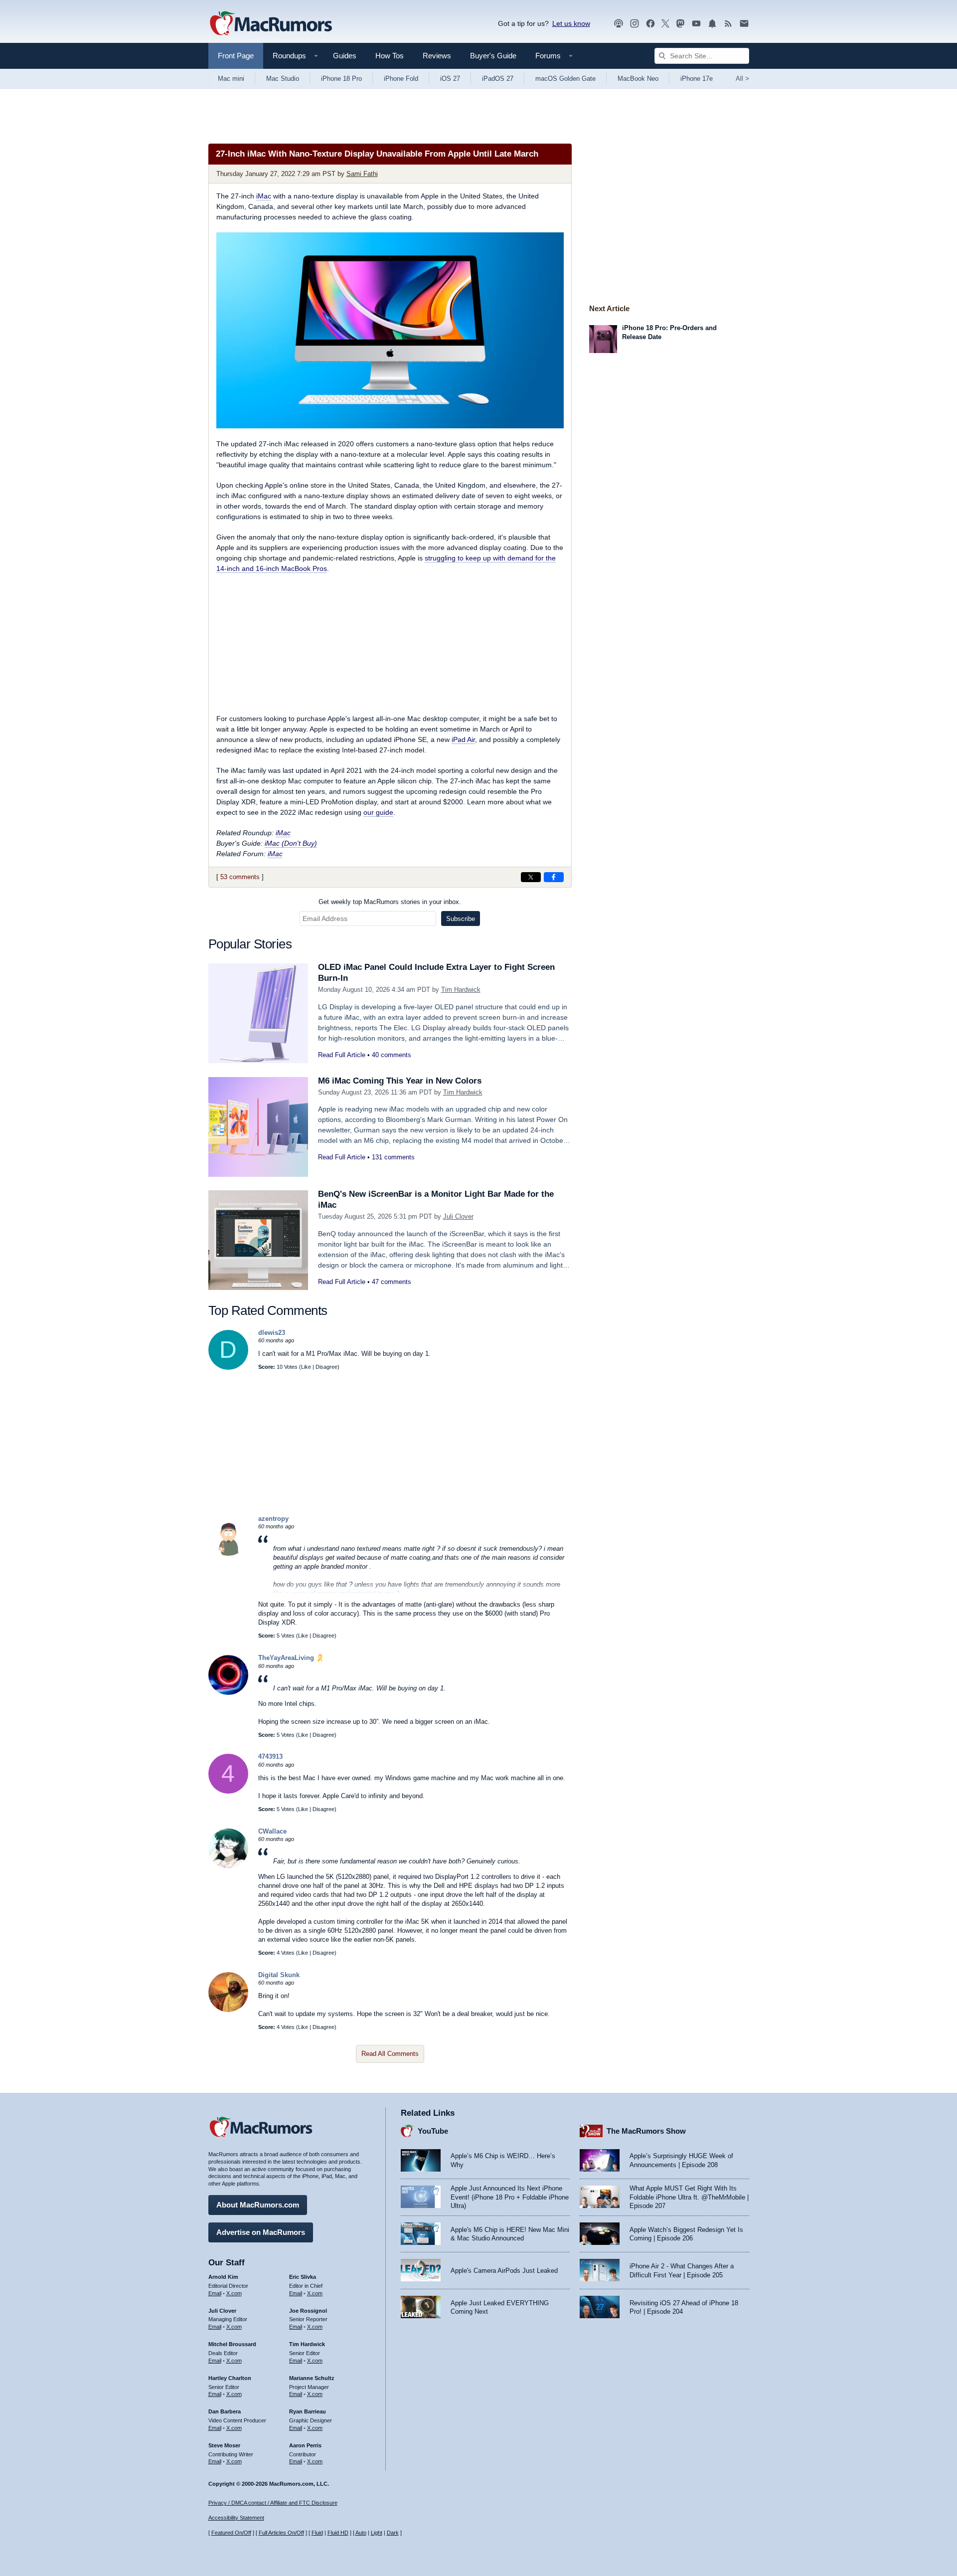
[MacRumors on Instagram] (635, 24)
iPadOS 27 (498, 79)
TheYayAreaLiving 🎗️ (291, 1658)
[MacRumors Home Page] (271, 24)
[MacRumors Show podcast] (619, 24)
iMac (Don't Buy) (291, 843)
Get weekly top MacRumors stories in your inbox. (390, 902)
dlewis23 (272, 1333)
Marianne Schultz (312, 2378)
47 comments (392, 1282)
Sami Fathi (362, 174)
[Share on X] (531, 877)
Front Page (236, 56)
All (742, 79)
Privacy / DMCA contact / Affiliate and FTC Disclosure (273, 2503)
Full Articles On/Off (281, 2533)
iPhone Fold (401, 79)
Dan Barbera (225, 2411)
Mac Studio (283, 79)
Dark (393, 2533)
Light (377, 2533)
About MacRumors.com (258, 2205)
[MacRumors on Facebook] (650, 24)
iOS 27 (450, 79)
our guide (378, 812)
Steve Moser (224, 2445)
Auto (361, 2533)
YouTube (433, 2131)
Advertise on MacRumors (261, 2232)
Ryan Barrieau (308, 2411)
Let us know (571, 23)
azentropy (273, 1519)
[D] (228, 1368)
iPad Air (463, 739)
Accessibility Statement (236, 2518)
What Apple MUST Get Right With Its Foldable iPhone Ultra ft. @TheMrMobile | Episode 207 (689, 2197)
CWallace (272, 1831)
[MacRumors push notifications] (712, 24)
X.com (234, 2293)
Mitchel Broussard (232, 2344)
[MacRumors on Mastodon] (680, 24)
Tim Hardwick (461, 990)
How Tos (390, 56)
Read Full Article (342, 1055)
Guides (345, 56)
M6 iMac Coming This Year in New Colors (400, 1081)
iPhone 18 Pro (341, 79)
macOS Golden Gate (565, 79)
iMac (264, 196)
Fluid (317, 2533)
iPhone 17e (697, 79)
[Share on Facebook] (554, 877)
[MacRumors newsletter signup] (744, 24)
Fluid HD (338, 2533)
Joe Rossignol (308, 2311)
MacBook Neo (638, 79)
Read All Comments (390, 2054)
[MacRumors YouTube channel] (696, 24)
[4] (228, 1791)
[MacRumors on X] (665, 24)
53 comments (240, 877)
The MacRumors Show (646, 2131)
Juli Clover (458, 1216)
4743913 (270, 1756)
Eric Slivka (303, 2277)
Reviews (437, 56)
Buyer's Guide (493, 56)
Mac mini (231, 79)
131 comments (393, 1157)
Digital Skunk (279, 1975)
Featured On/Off (231, 2533)
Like (306, 1367)
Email (215, 2293)
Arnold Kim (223, 2277)
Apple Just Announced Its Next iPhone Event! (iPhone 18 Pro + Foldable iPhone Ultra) (510, 2197)
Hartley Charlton (230, 2378)
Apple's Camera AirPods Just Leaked (504, 2271)
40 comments (392, 1055)
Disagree (326, 1367)
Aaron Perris (305, 2445)
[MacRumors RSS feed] (728, 24)
